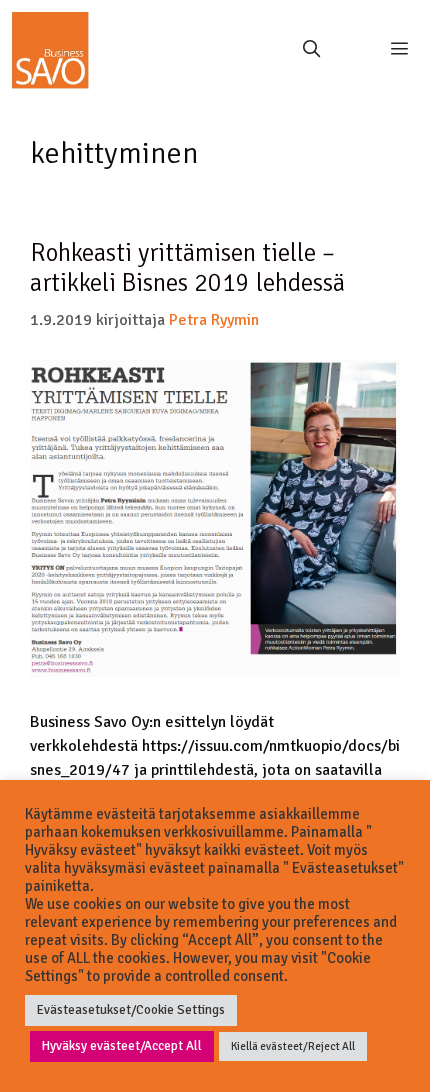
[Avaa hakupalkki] (311, 50)
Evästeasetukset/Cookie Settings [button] (131, 1010)
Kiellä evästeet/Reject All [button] (293, 1046)
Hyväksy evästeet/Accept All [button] (122, 1046)
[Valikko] (392, 50)
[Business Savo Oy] (50, 50)
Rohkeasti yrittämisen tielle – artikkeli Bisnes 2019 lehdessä (187, 267)
